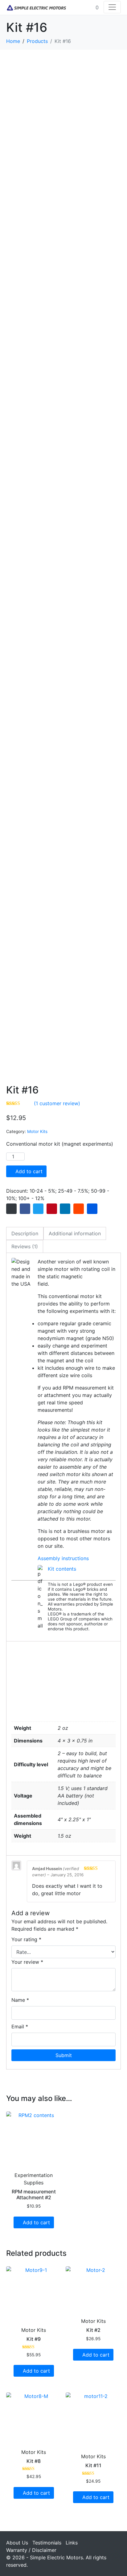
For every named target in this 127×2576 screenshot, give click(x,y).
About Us (17, 2543)
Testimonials (47, 2543)
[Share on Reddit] (79, 1209)
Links (72, 2543)
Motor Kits (37, 1131)
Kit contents (62, 1569)
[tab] (25, 1233)
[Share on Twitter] (38, 1209)
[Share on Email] (11, 1209)
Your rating (26, 1939)
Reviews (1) (25, 1246)
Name (20, 2000)
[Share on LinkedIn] (65, 1209)
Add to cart (29, 1171)
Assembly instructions (63, 1558)
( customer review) (57, 1103)
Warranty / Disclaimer (31, 2550)
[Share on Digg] (92, 1209)
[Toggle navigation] (112, 7)
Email (20, 2026)
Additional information (75, 1233)
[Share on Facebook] (25, 1209)
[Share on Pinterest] (52, 1209)
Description (25, 1233)
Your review (27, 1962)
